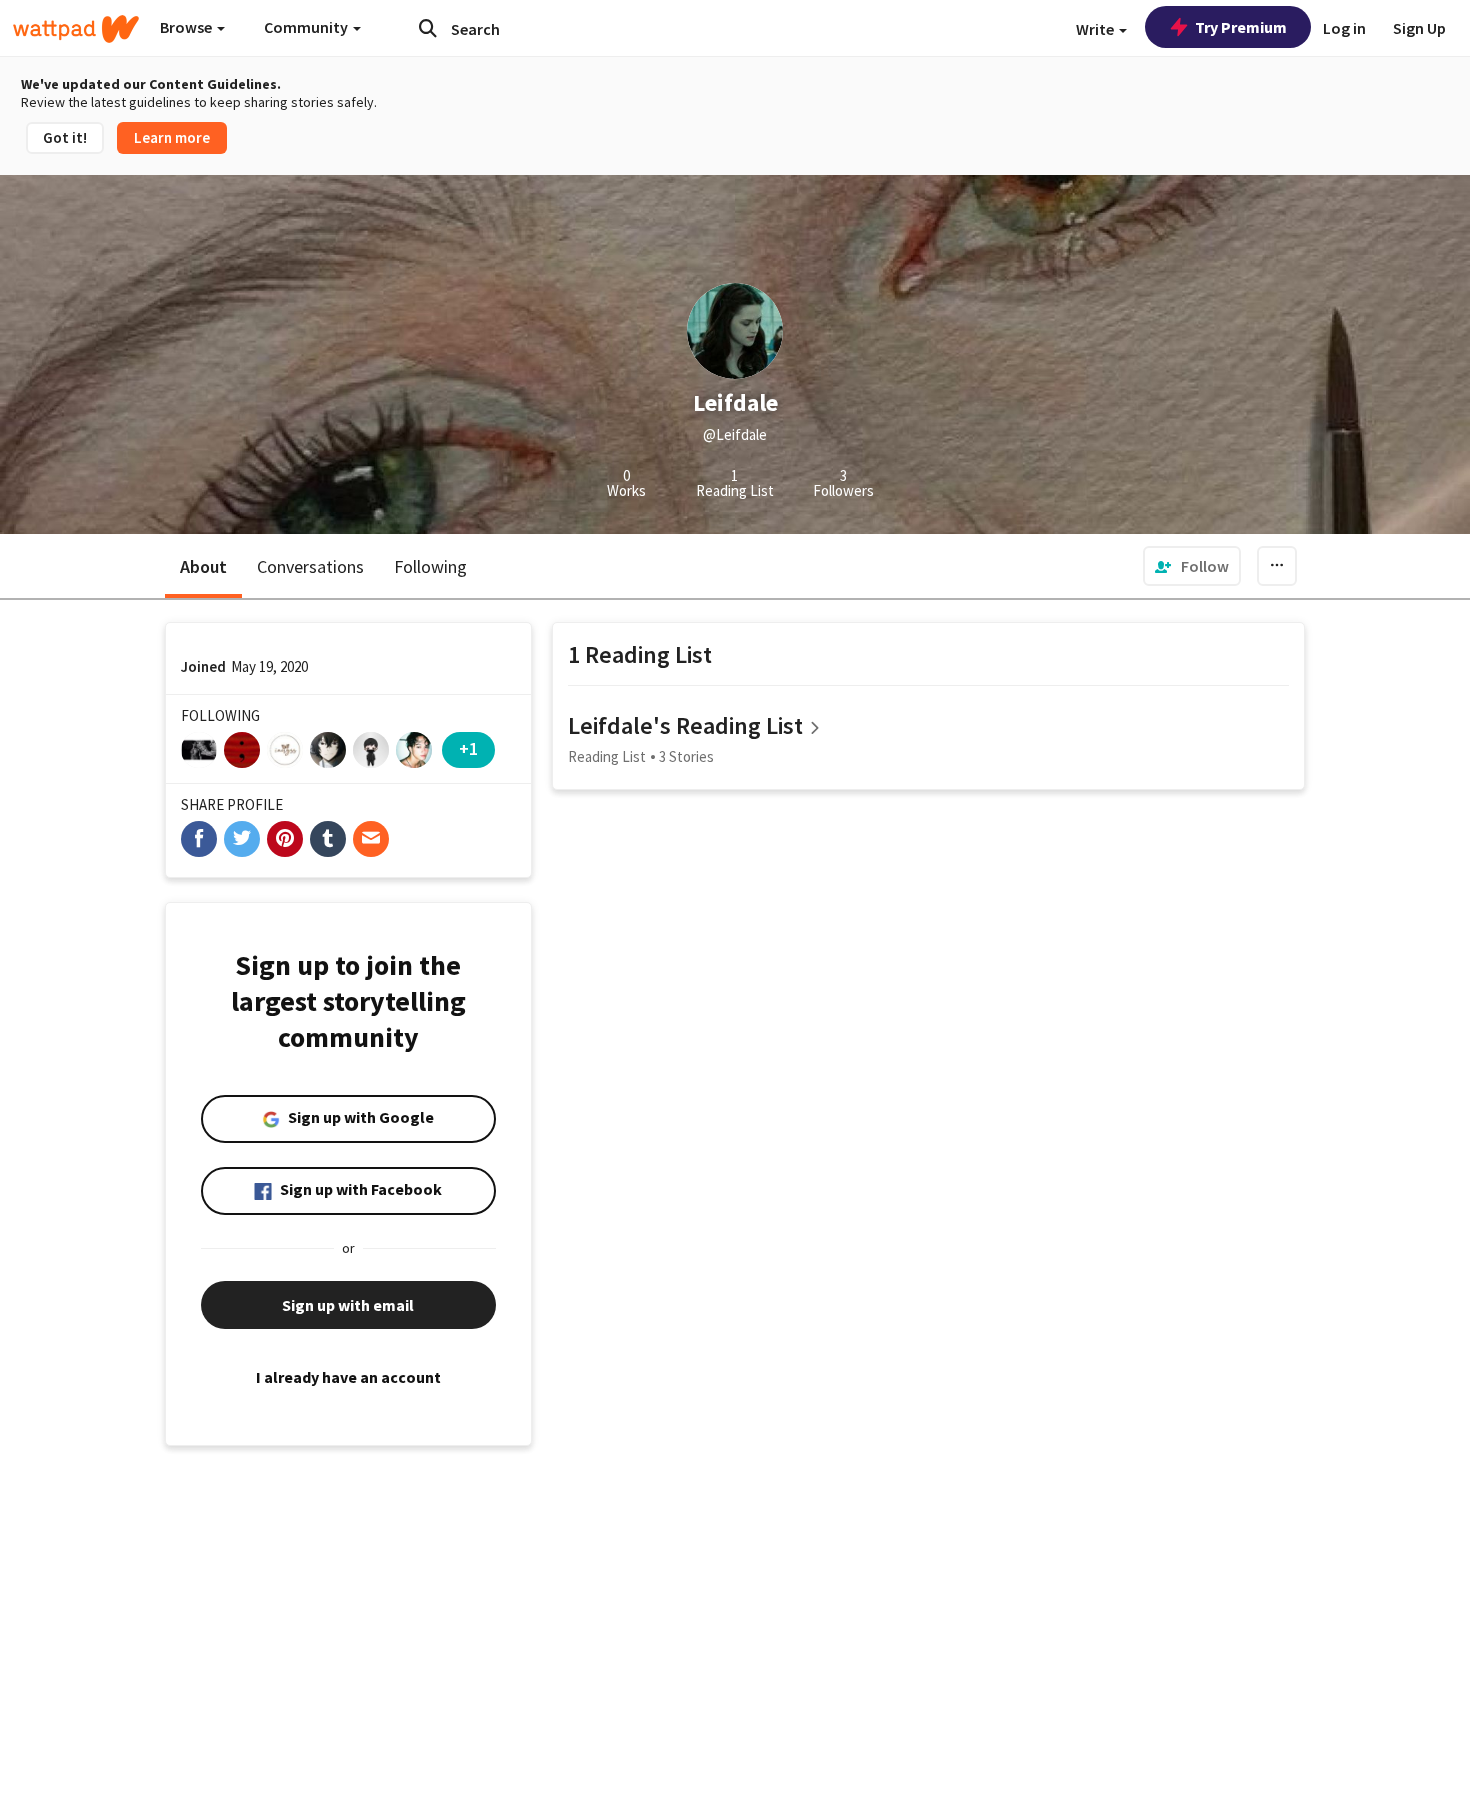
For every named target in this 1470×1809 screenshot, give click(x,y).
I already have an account (348, 1377)
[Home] (76, 29)
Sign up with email (348, 1305)
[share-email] (371, 839)
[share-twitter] (242, 839)
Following (430, 566)
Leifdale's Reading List (685, 725)
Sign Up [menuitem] (1419, 28)
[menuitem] (1192, 566)
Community (307, 27)
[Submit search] (428, 28)
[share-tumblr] (328, 839)
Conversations (310, 566)
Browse (187, 27)
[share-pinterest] (285, 839)
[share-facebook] (199, 839)
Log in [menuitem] (1344, 28)
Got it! (65, 137)
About (203, 566)
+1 (468, 748)
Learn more (172, 137)
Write (1096, 29)
